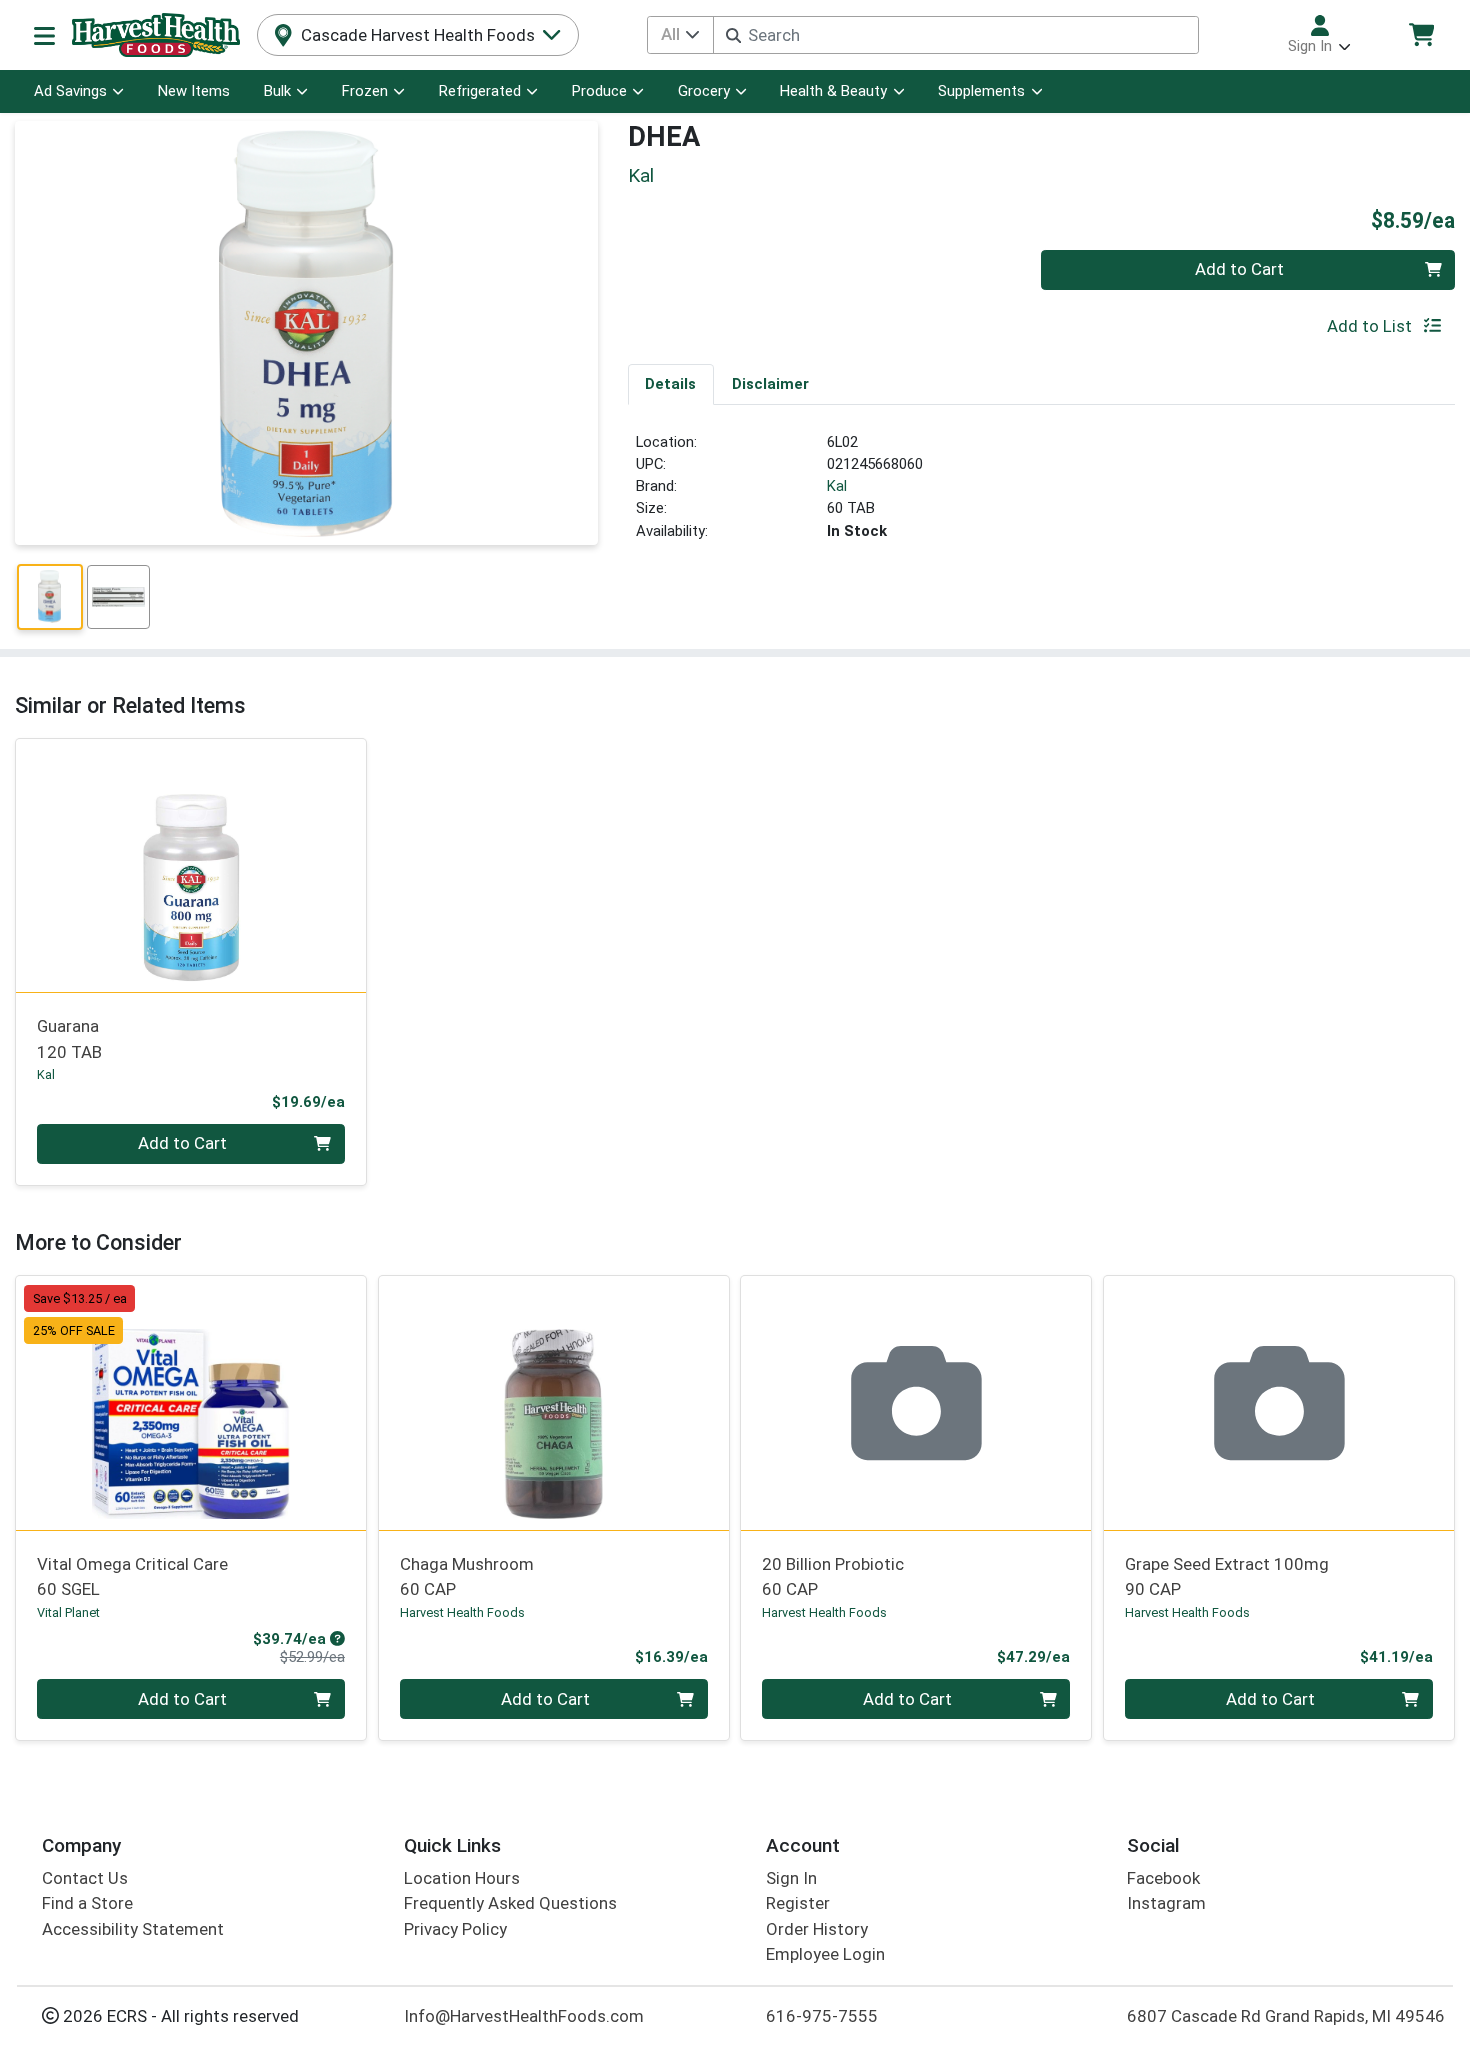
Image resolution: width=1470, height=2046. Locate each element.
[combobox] (956, 35)
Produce (599, 91)
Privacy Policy (455, 1929)
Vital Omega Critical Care (132, 1576)
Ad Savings (70, 91)
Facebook (1163, 1878)
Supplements (981, 91)
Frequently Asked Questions (510, 1903)
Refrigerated (480, 91)
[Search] (733, 35)
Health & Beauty (833, 91)
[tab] (671, 384)
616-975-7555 (822, 2016)
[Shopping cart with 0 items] (1421, 34)
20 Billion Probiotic (833, 1576)
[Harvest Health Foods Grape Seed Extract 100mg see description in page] (1279, 1403)
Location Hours (462, 1878)
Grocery (704, 91)
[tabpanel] (1042, 495)
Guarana (69, 1038)
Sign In (791, 1878)
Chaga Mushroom (467, 1576)
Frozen (365, 91)
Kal (837, 486)
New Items (194, 91)
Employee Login (825, 1954)
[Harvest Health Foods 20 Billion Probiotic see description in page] (916, 1403)
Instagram (1166, 1903)
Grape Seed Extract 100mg (1227, 1576)
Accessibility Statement (133, 1929)
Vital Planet (68, 1612)
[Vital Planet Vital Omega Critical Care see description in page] (191, 1403)
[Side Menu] (44, 35)
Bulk (277, 91)
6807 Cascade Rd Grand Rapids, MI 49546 (1286, 2016)
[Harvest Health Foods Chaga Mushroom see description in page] (553, 1403)
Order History (817, 1929)
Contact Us (85, 1878)
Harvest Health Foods (462, 1612)
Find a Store (87, 1903)
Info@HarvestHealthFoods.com (524, 2016)
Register (798, 1903)
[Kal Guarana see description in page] (191, 865)
